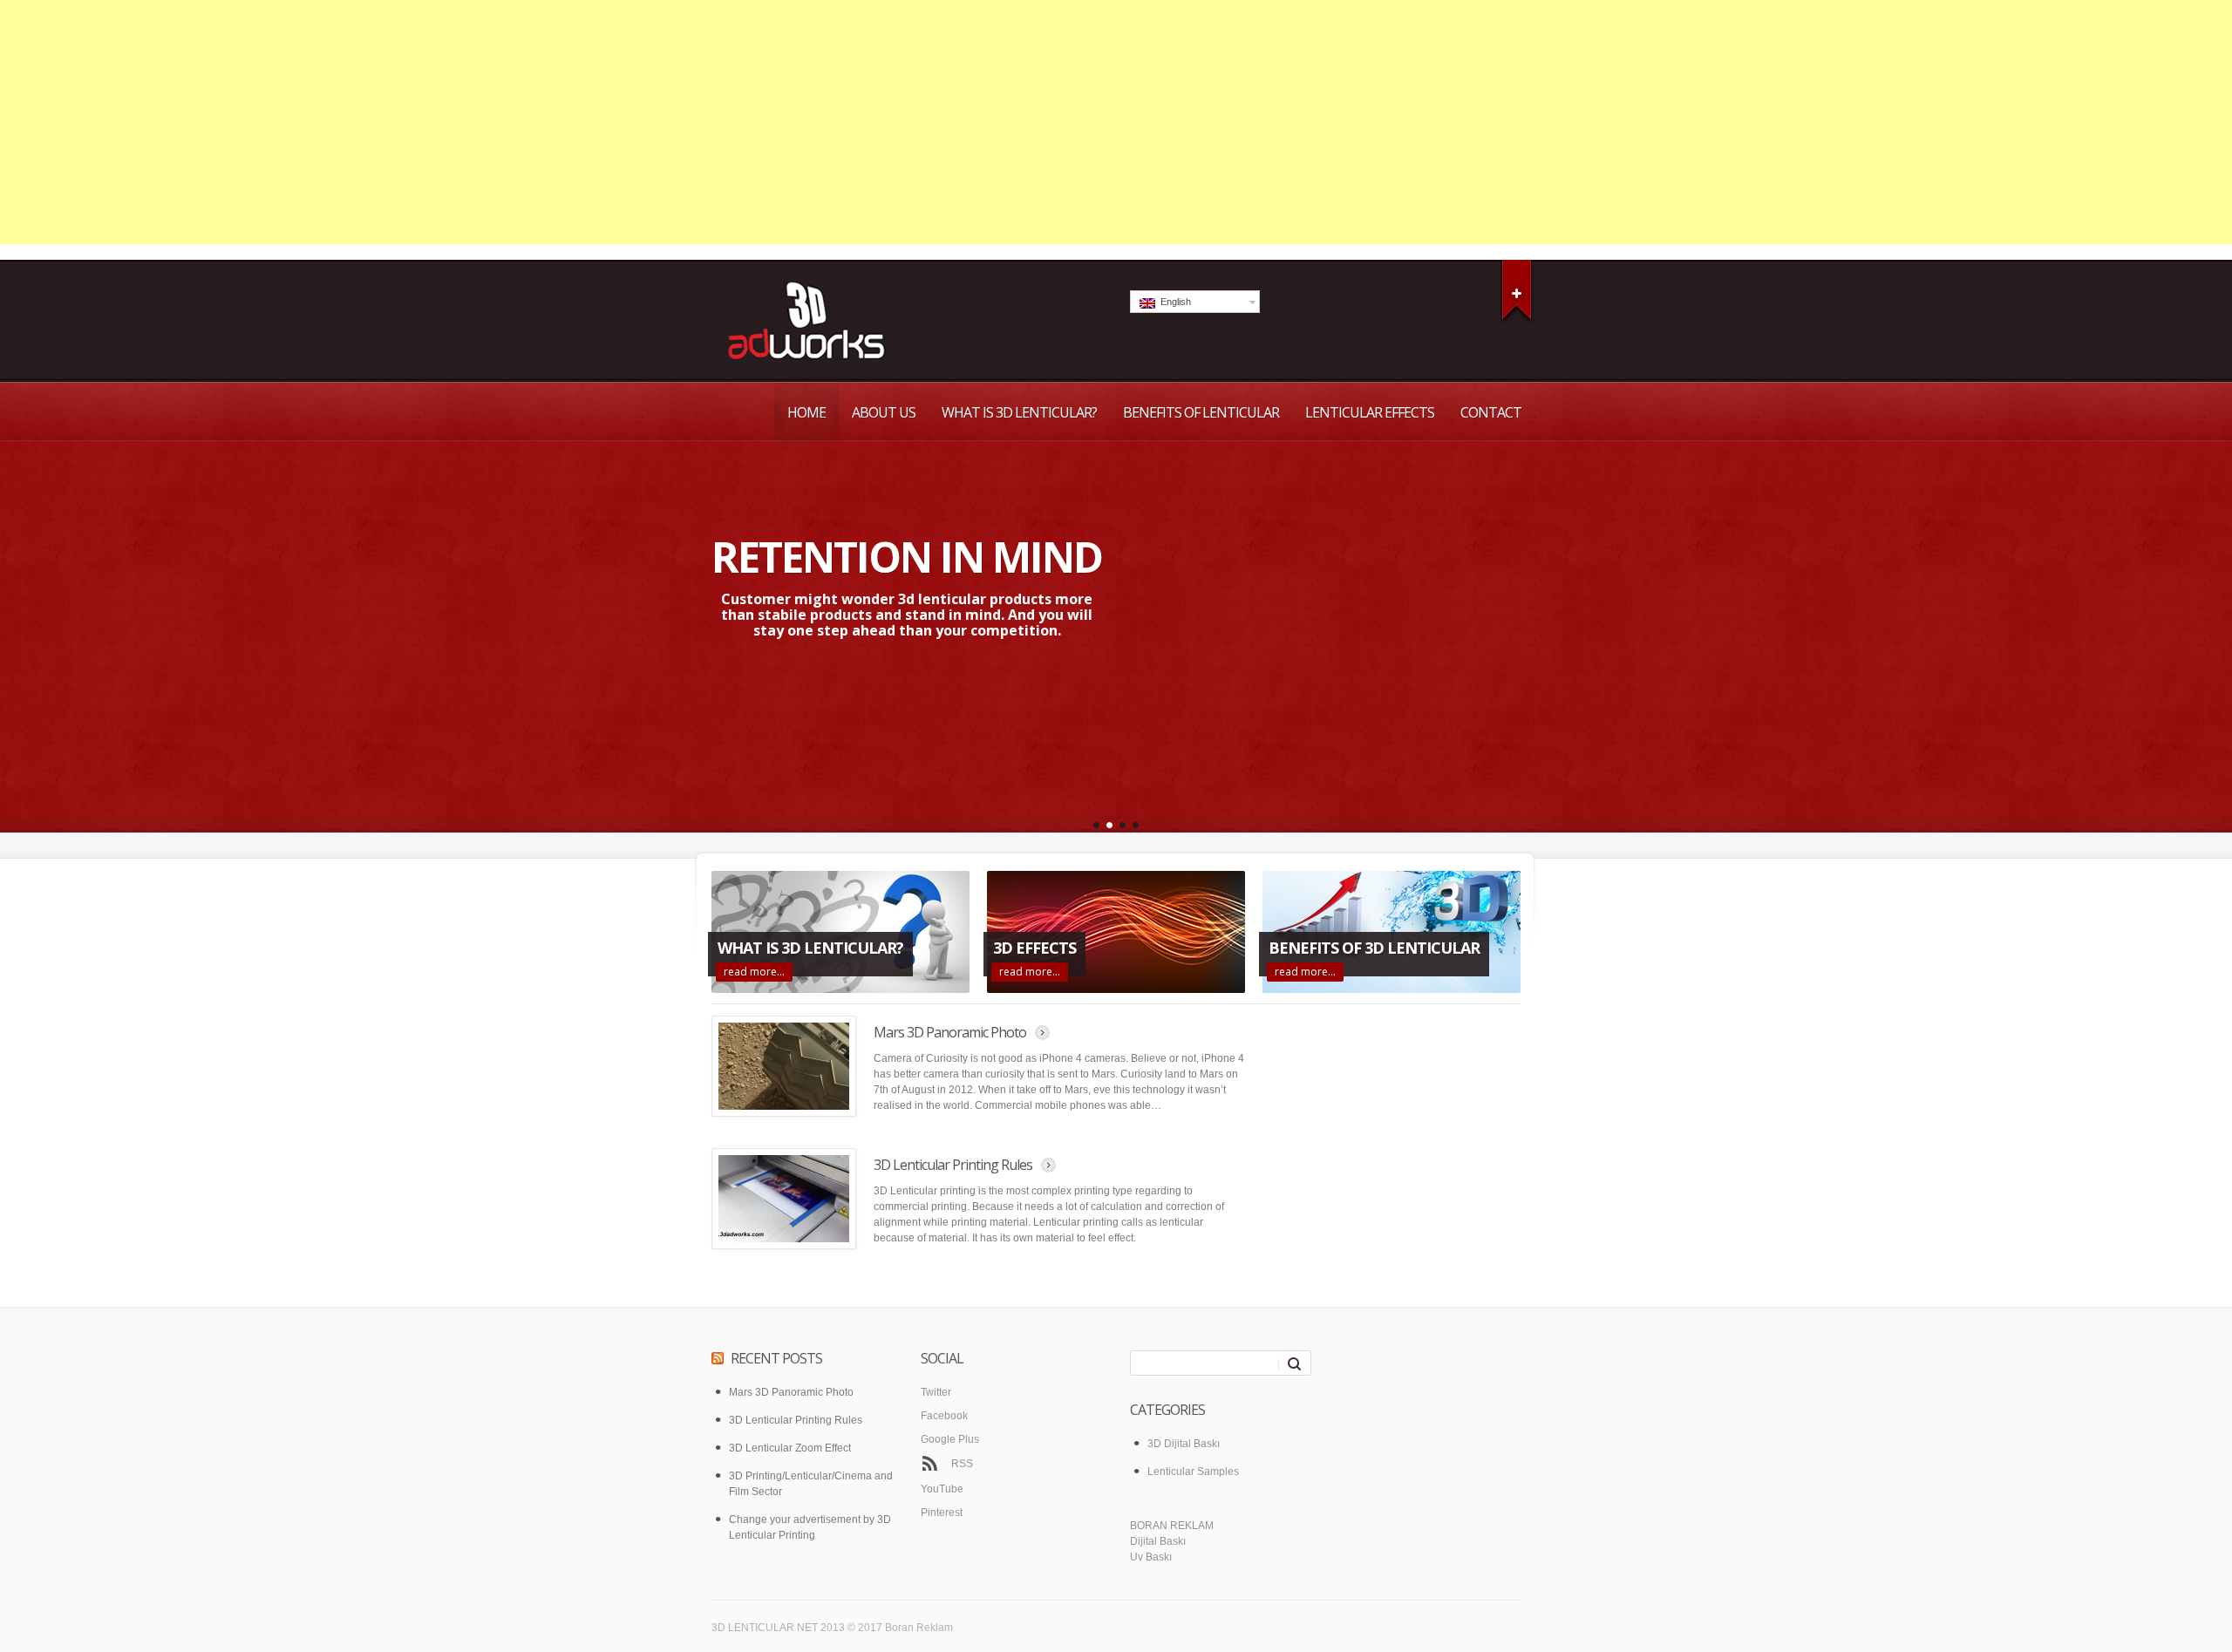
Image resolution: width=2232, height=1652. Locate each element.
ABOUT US (884, 412)
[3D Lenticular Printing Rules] (784, 1199)
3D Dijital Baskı (1184, 1444)
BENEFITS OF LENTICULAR (1201, 412)
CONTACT (1491, 412)
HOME (806, 412)
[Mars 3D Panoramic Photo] (784, 1066)
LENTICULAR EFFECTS (1370, 412)
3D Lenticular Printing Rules (953, 1165)
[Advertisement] (1116, 122)
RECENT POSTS (776, 1358)
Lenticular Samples (1193, 1472)
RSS (962, 1464)
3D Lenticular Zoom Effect (790, 1448)
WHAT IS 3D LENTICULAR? (1019, 412)
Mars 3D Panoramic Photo (950, 1032)
